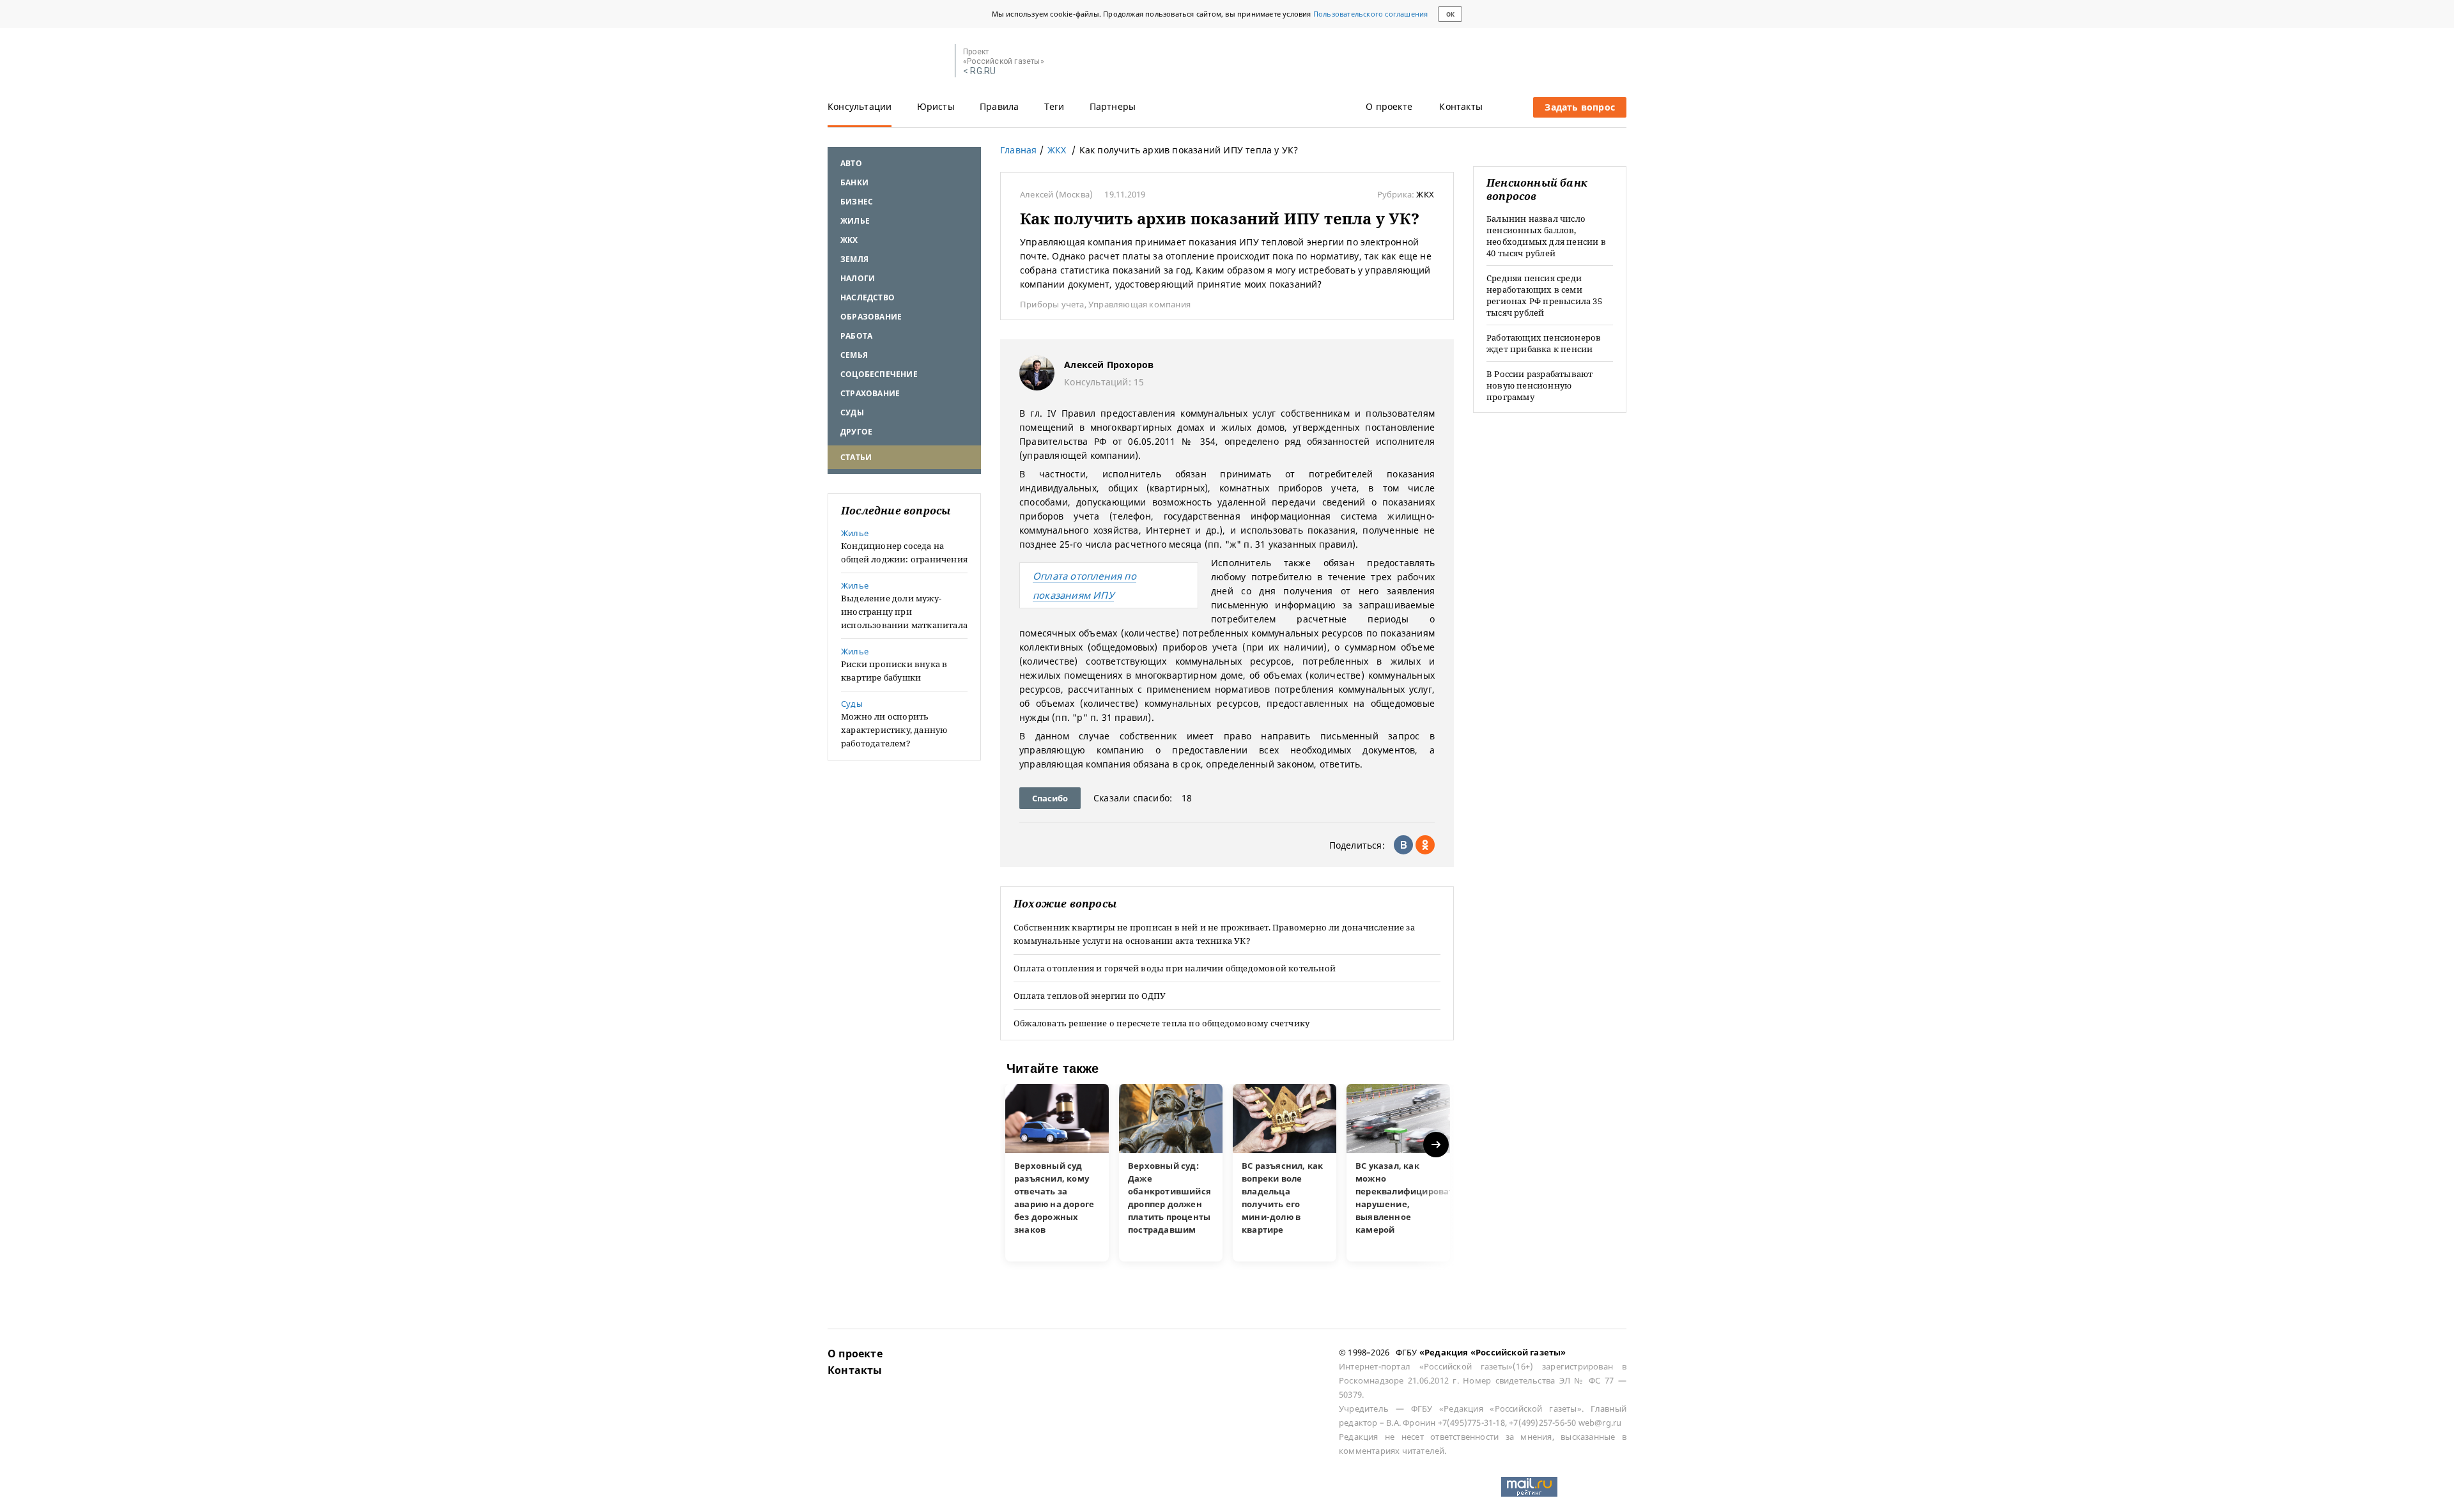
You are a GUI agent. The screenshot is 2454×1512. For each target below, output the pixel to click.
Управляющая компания (1139, 304)
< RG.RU (979, 71)
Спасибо (1050, 798)
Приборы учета (1052, 304)
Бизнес (857, 202)
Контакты (1461, 106)
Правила (999, 106)
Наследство (868, 297)
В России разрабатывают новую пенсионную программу (1540, 385)
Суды (852, 413)
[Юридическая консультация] (887, 61)
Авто (851, 163)
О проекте (1389, 106)
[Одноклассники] (1425, 845)
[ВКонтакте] (1403, 845)
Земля (854, 259)
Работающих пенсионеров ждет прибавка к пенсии (1544, 343)
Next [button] (1437, 1145)
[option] (1057, 1173)
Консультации (860, 106)
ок (1450, 14)
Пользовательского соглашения (1371, 14)
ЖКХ (849, 240)
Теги (1054, 106)
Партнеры (1113, 106)
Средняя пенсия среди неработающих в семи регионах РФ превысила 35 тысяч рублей (1544, 295)
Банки (854, 182)
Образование (871, 317)
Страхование (870, 393)
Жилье (855, 221)
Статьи (856, 457)
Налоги (858, 278)
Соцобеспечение (879, 374)
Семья (854, 355)
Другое (856, 432)
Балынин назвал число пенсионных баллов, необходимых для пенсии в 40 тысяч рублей (1546, 236)
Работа (856, 336)
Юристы (936, 106)
